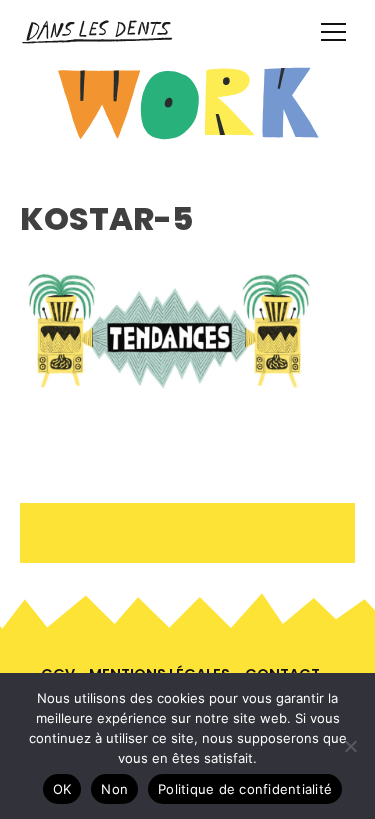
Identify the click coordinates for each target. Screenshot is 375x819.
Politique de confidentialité (245, 789)
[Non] (350, 746)
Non (114, 789)
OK (62, 789)
